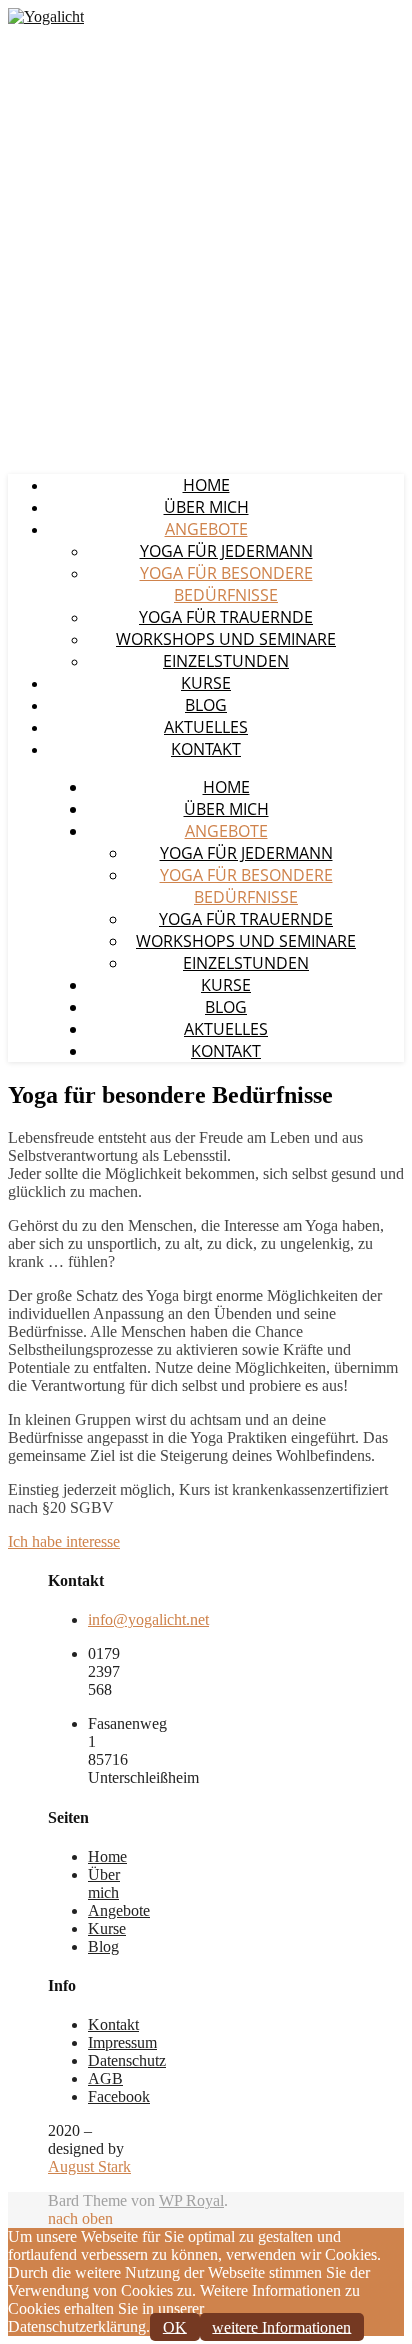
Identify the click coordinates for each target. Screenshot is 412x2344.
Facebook (119, 2096)
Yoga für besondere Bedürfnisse (226, 584)
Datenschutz (127, 2060)
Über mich (206, 507)
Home (206, 485)
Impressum (122, 2042)
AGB (105, 2078)
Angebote (206, 529)
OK (175, 2326)
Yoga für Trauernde (226, 617)
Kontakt (206, 749)
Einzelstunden (226, 661)
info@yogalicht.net (148, 1619)
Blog (206, 705)
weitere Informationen (281, 2326)
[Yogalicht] (46, 16)
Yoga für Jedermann (226, 551)
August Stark (89, 2166)
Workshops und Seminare (226, 639)
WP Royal (191, 2200)
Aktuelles (206, 727)
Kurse (206, 683)
